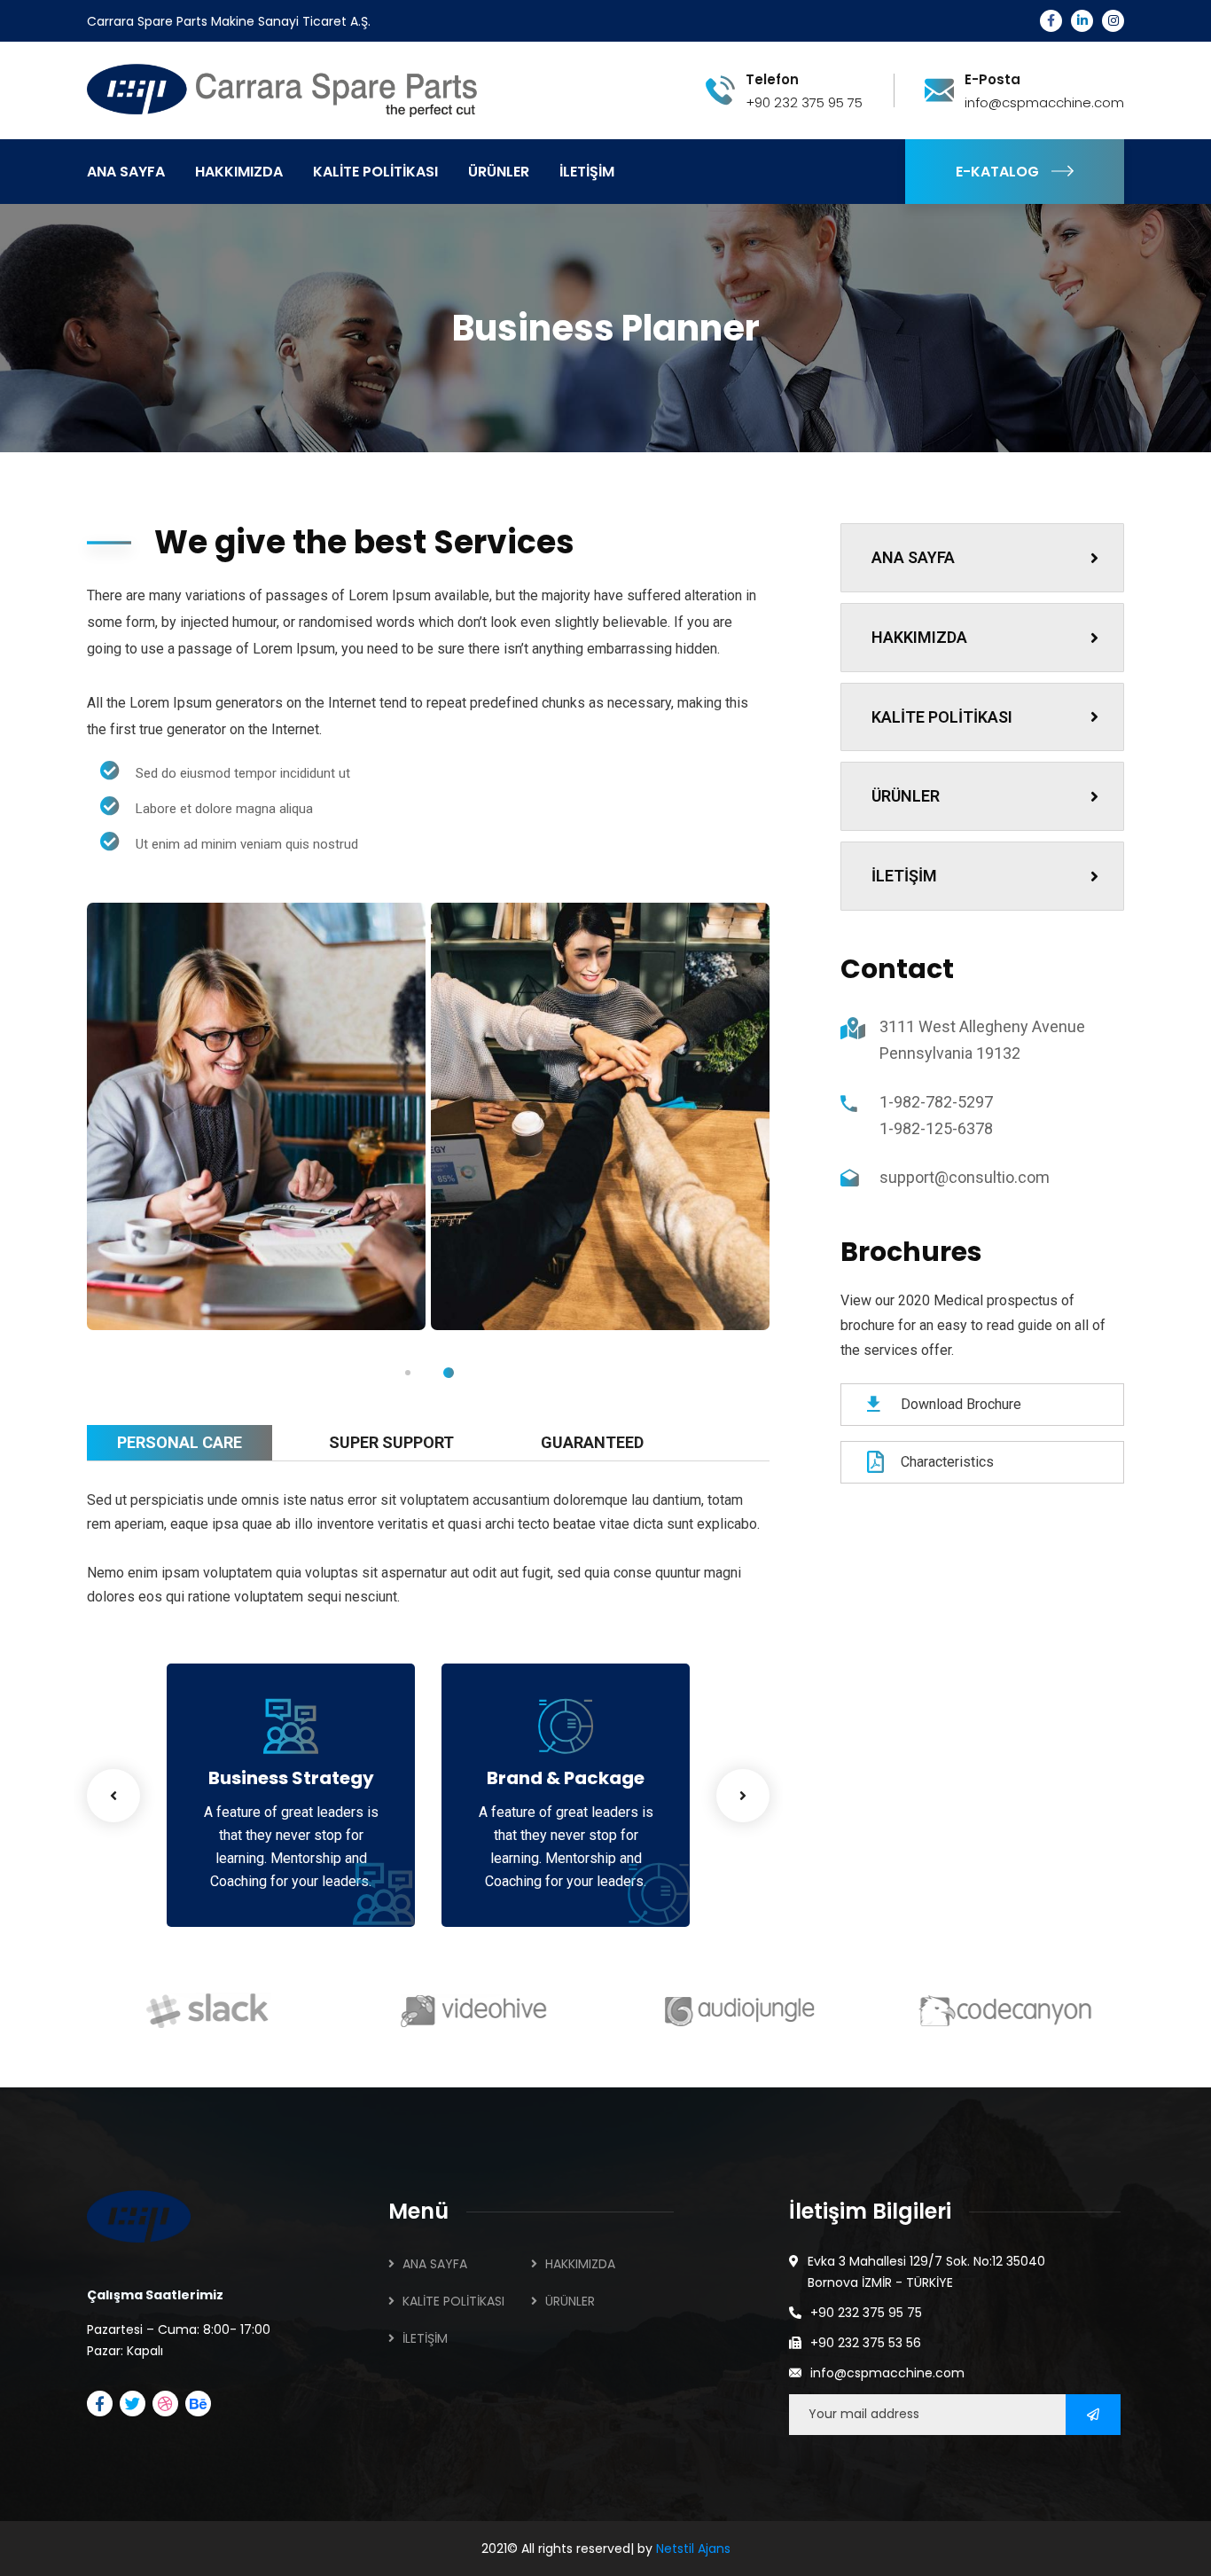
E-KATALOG (997, 172)
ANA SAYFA (913, 557)
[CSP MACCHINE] (296, 89)
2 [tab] (449, 1373)
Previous (113, 1796)
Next (743, 1796)
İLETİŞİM (904, 876)
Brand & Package (566, 1778)
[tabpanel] (256, 1117)
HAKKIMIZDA (919, 637)
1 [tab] (408, 1373)
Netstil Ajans (693, 2549)
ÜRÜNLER (906, 796)
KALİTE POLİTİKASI (942, 717)
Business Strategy (291, 1778)
